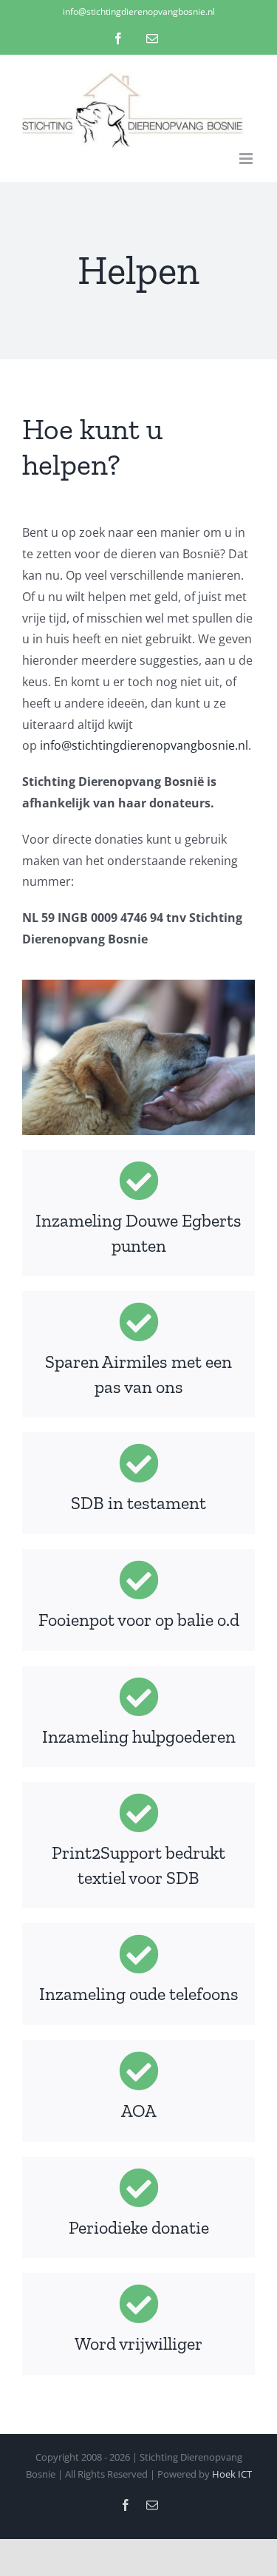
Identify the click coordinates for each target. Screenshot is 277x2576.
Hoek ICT (232, 2474)
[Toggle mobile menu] (247, 159)
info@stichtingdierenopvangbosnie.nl (139, 11)
